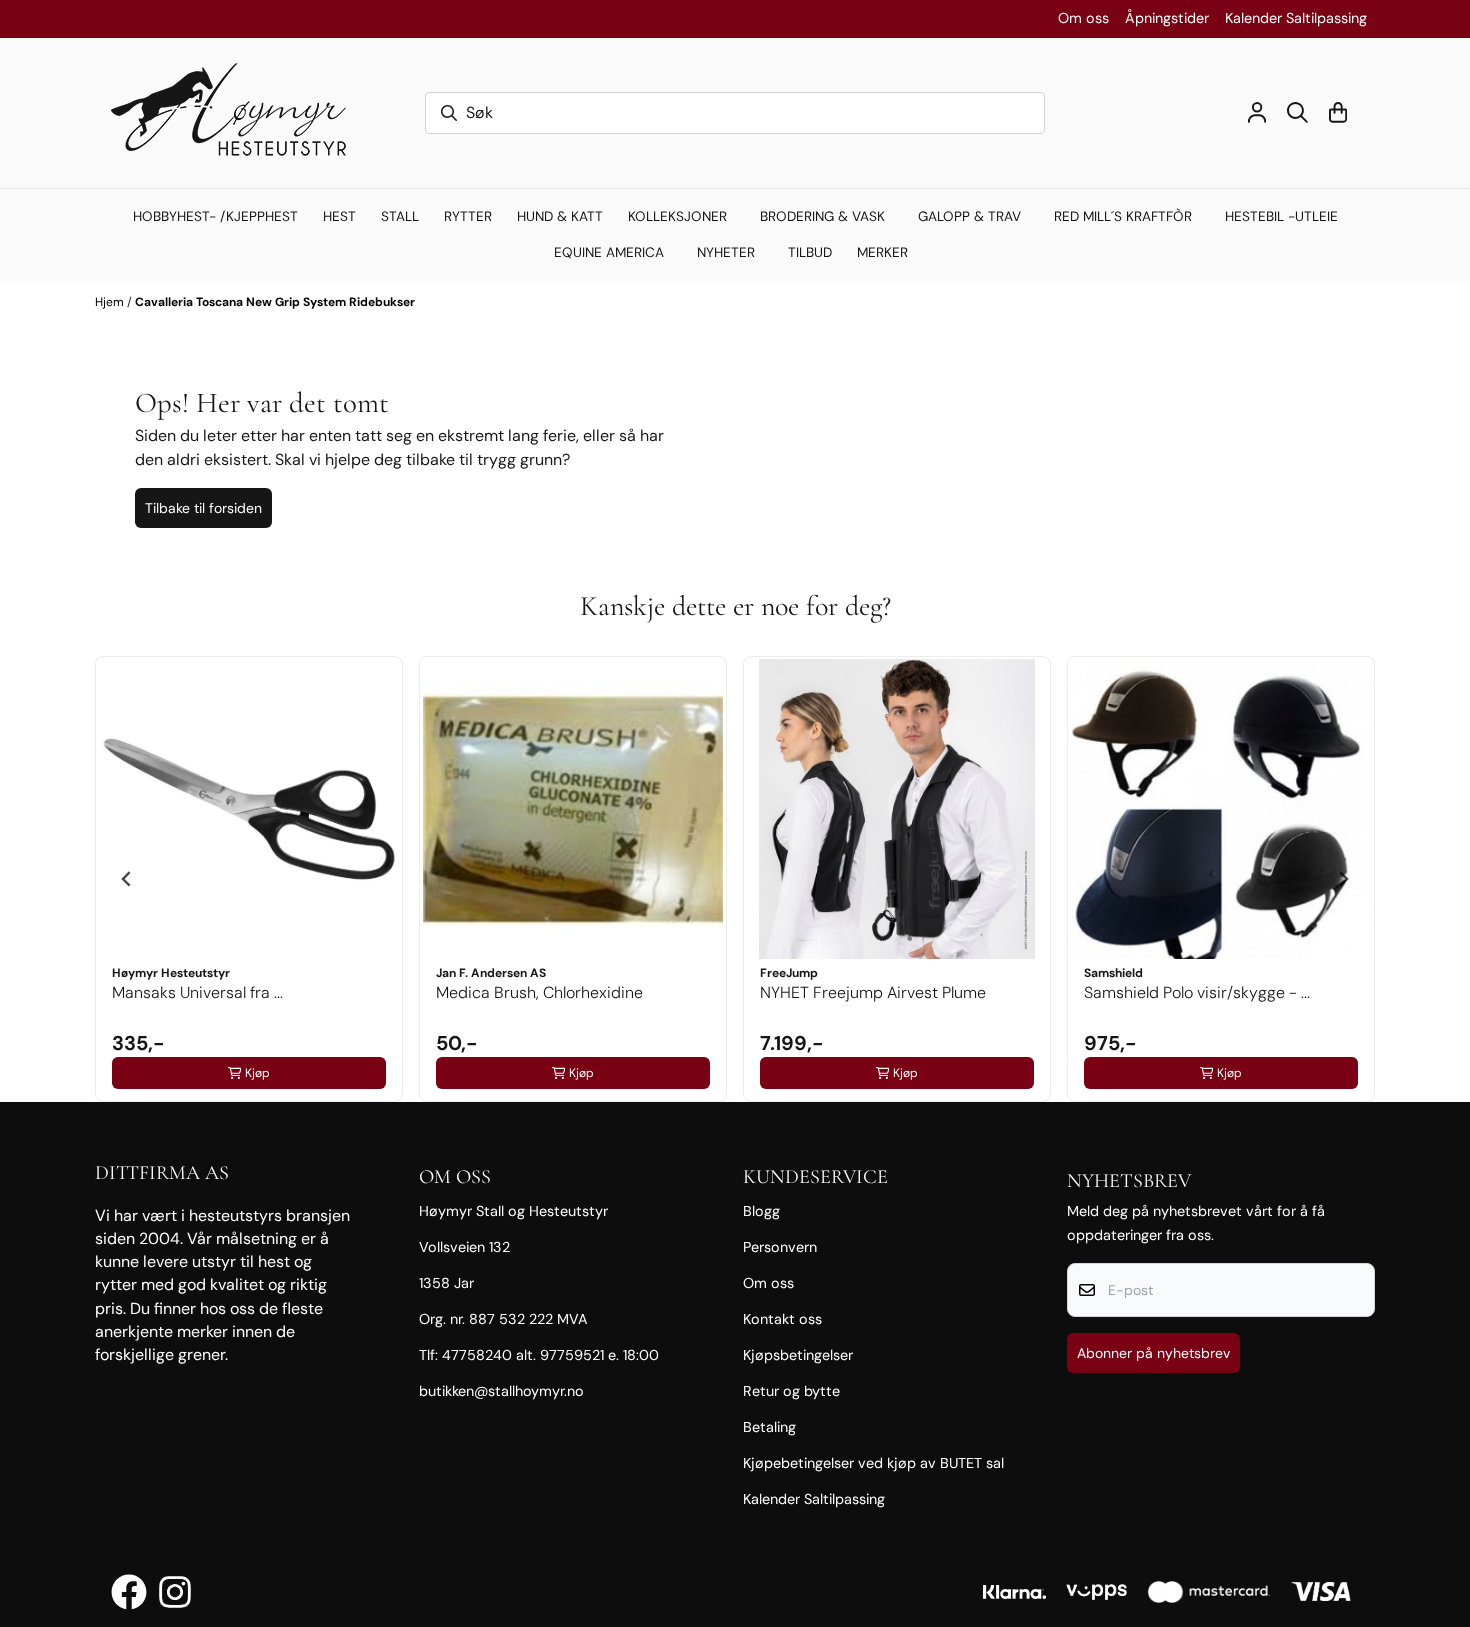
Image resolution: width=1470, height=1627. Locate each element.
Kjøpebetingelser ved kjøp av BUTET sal (873, 1463)
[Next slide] (1343, 879)
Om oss (1083, 18)
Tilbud (810, 252)
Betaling (769, 1427)
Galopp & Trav (969, 216)
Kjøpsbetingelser (798, 1355)
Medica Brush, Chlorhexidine (539, 992)
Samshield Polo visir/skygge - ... (1197, 992)
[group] (249, 879)
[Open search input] (1297, 112)
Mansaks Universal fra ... (197, 992)
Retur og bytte (791, 1391)
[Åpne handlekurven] (1338, 112)
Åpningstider (1167, 18)
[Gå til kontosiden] (1257, 112)
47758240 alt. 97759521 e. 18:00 (550, 1355)
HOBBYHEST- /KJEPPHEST (215, 216)
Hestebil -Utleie (1281, 216)
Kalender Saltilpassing (1296, 18)
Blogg (761, 1211)
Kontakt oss (782, 1319)
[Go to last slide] (127, 879)
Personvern (780, 1247)
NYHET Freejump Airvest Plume (873, 992)
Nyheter (726, 252)
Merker (882, 252)
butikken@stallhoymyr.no (501, 1391)
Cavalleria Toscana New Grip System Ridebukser (275, 302)
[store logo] (238, 113)
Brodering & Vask (822, 216)
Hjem (111, 302)
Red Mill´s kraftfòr (1123, 216)
